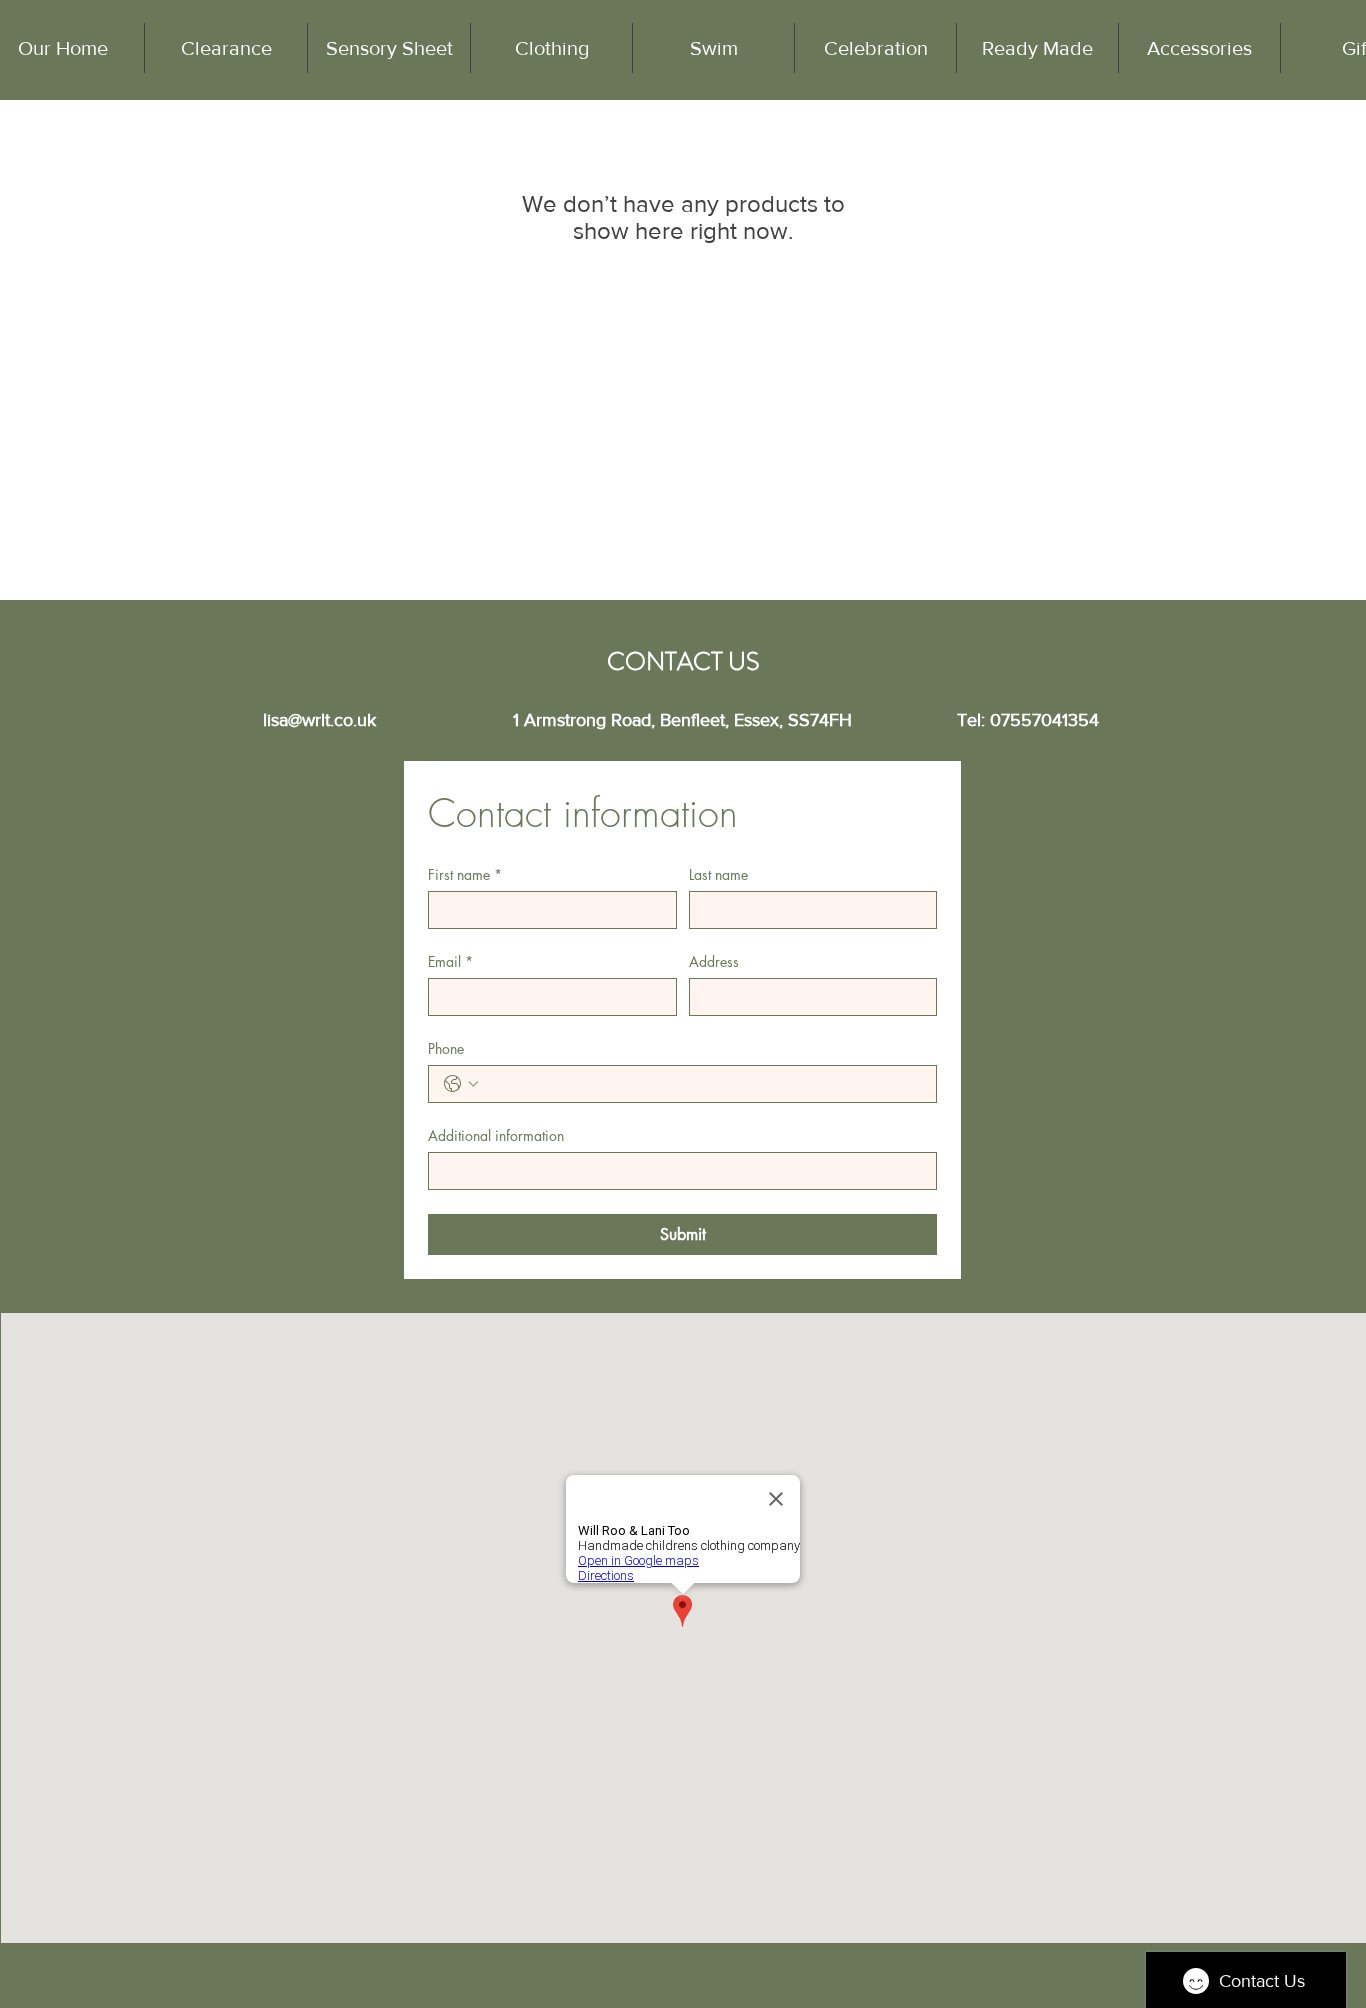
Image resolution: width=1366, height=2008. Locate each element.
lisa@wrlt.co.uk (319, 720)
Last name (718, 874)
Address (714, 961)
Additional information (496, 1135)
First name (465, 874)
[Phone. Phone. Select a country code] (461, 1084)
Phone (446, 1048)
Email (450, 961)
